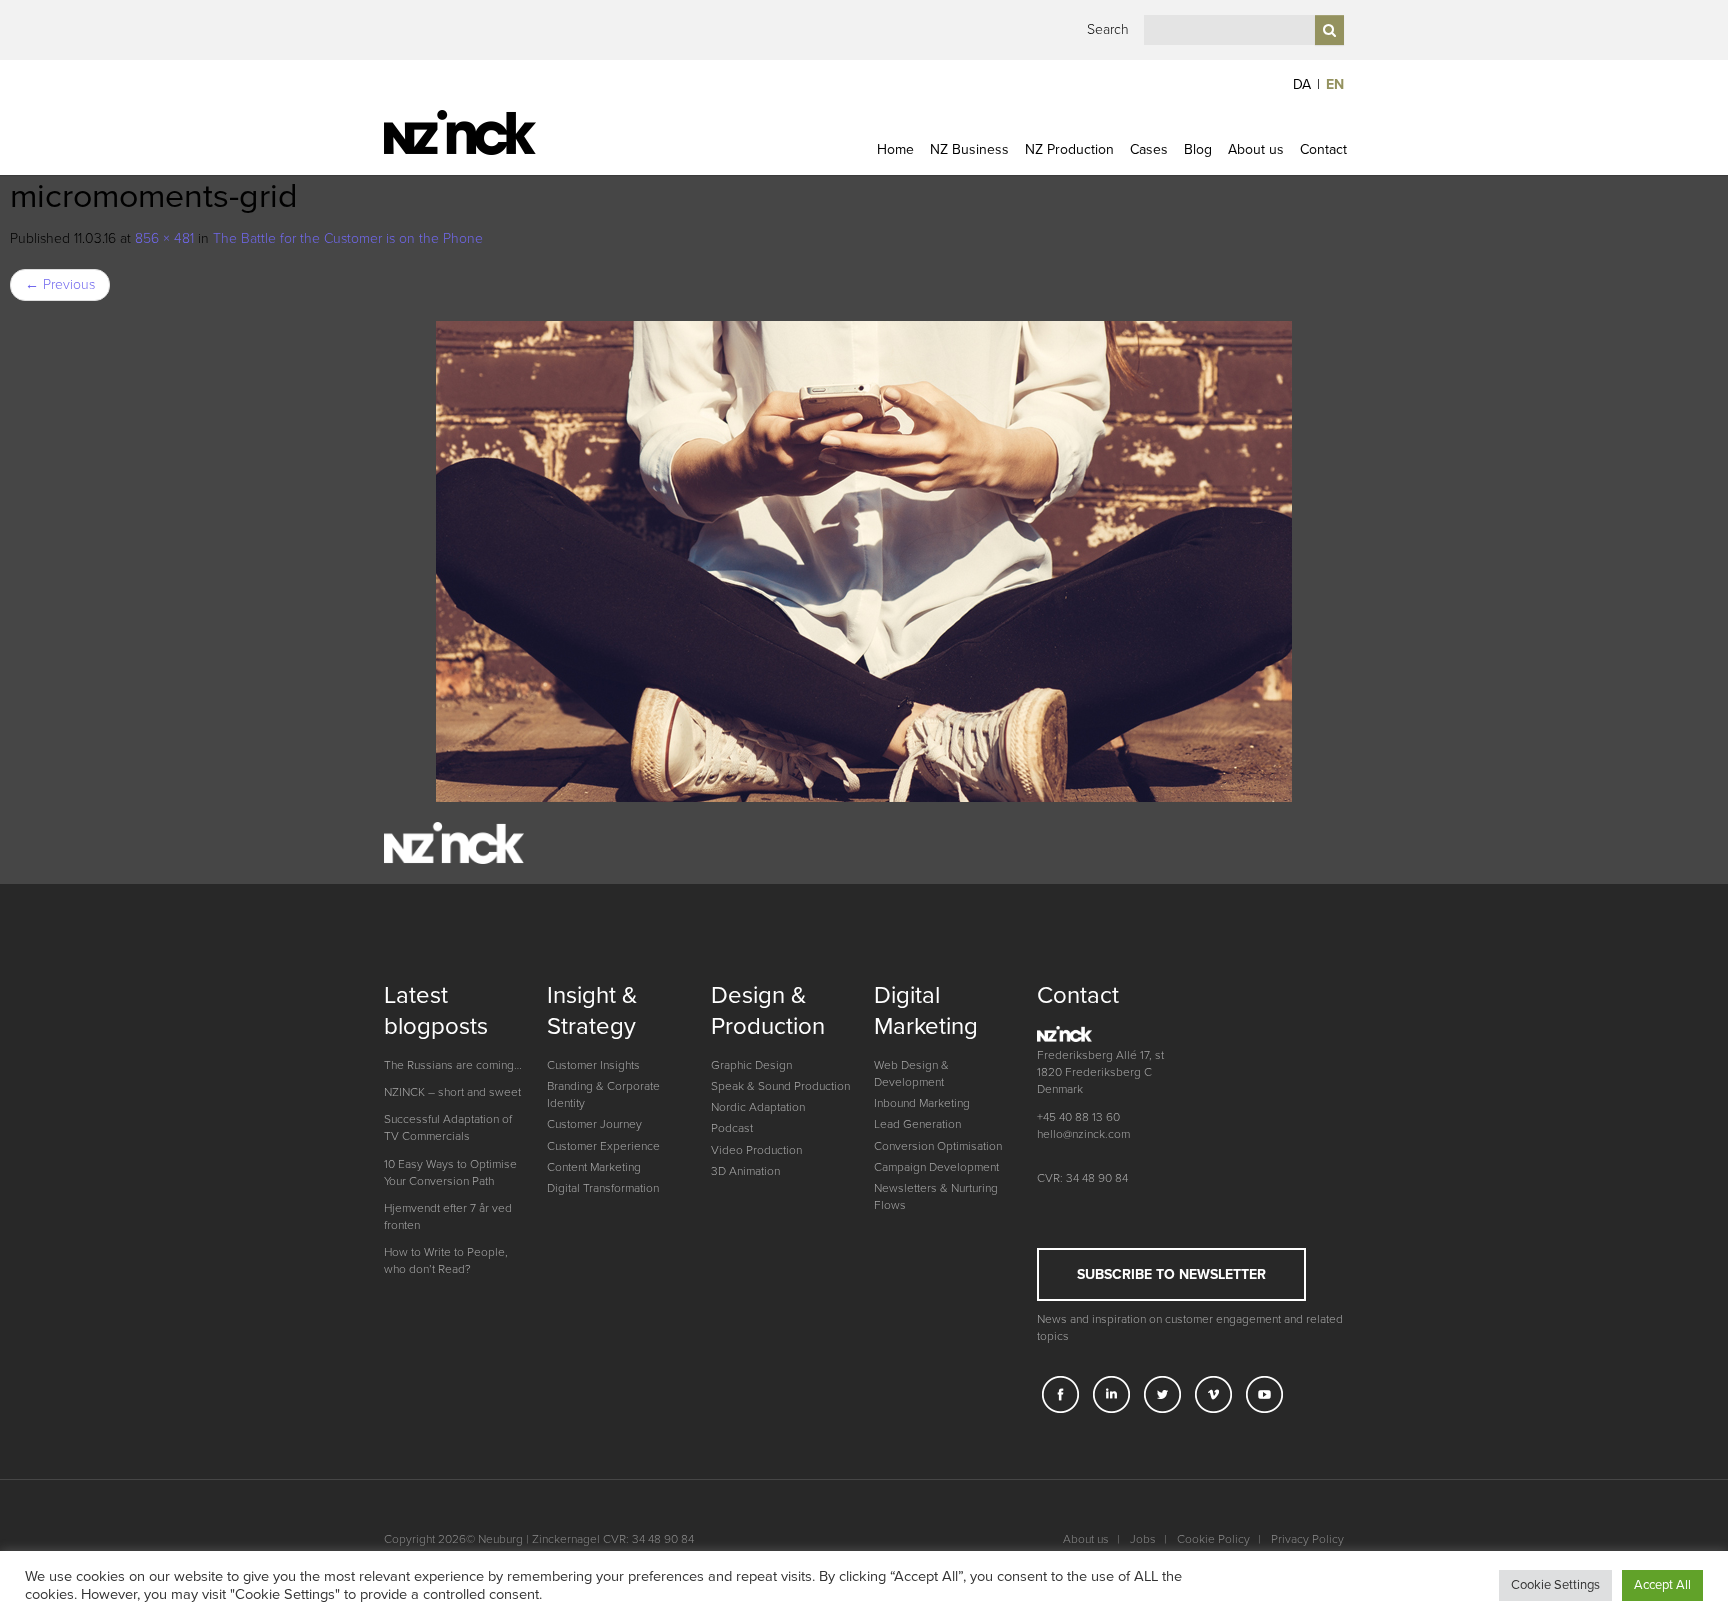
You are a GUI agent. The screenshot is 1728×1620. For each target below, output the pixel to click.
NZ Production (1069, 149)
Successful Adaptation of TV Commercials (448, 1127)
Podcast (732, 1128)
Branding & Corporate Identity (603, 1094)
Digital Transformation (603, 1188)
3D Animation (745, 1171)
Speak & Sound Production (780, 1086)
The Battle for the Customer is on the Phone (348, 238)
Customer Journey (594, 1124)
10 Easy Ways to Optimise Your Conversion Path (450, 1172)
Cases (1149, 149)
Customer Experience (603, 1146)
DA (1302, 84)
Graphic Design (751, 1065)
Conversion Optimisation (938, 1146)
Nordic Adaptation (758, 1107)
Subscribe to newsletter (1171, 1274)
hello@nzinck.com (1083, 1134)
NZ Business (969, 149)
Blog (1198, 149)
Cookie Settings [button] (1555, 1585)
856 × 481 (164, 238)
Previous (60, 284)
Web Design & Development (911, 1073)
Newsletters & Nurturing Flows (936, 1196)
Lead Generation (917, 1124)
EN (1335, 84)
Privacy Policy (1307, 1539)
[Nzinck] (496, 132)
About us (1256, 149)
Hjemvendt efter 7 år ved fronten (448, 1216)
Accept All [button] (1662, 1585)
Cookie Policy (1213, 1539)
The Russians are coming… (453, 1065)
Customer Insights (593, 1065)
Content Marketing (594, 1167)
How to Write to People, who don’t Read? (446, 1260)
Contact (1323, 149)
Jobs (1143, 1539)
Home (895, 149)
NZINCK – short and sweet (452, 1092)
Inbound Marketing (922, 1103)
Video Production (756, 1150)
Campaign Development (936, 1167)
